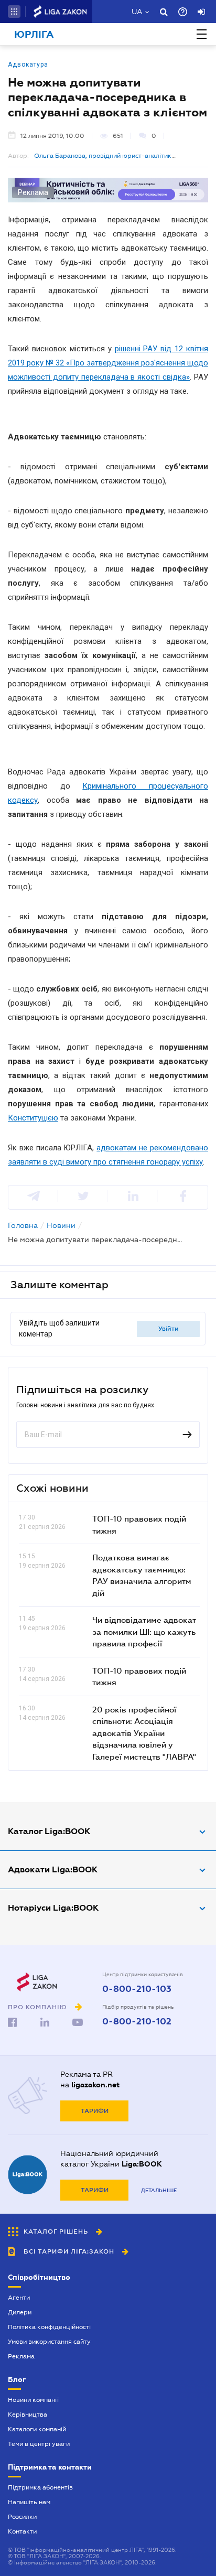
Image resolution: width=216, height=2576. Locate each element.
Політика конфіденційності (49, 2327)
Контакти (22, 2531)
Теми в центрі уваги (39, 2444)
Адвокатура (28, 64)
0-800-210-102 (137, 2022)
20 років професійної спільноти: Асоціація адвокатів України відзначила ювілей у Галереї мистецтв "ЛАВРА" (144, 1733)
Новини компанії (33, 2400)
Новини (61, 1225)
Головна (23, 1225)
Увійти (169, 1329)
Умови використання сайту (49, 2342)
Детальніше (159, 2190)
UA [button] (137, 12)
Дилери (20, 2312)
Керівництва (28, 2415)
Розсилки (22, 2517)
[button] (14, 12)
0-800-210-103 (137, 1989)
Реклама (21, 2356)
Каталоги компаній (37, 2429)
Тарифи (95, 2111)
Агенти (19, 2298)
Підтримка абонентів (40, 2487)
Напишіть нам (29, 2502)
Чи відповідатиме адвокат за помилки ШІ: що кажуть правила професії (144, 1631)
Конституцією (33, 1118)
